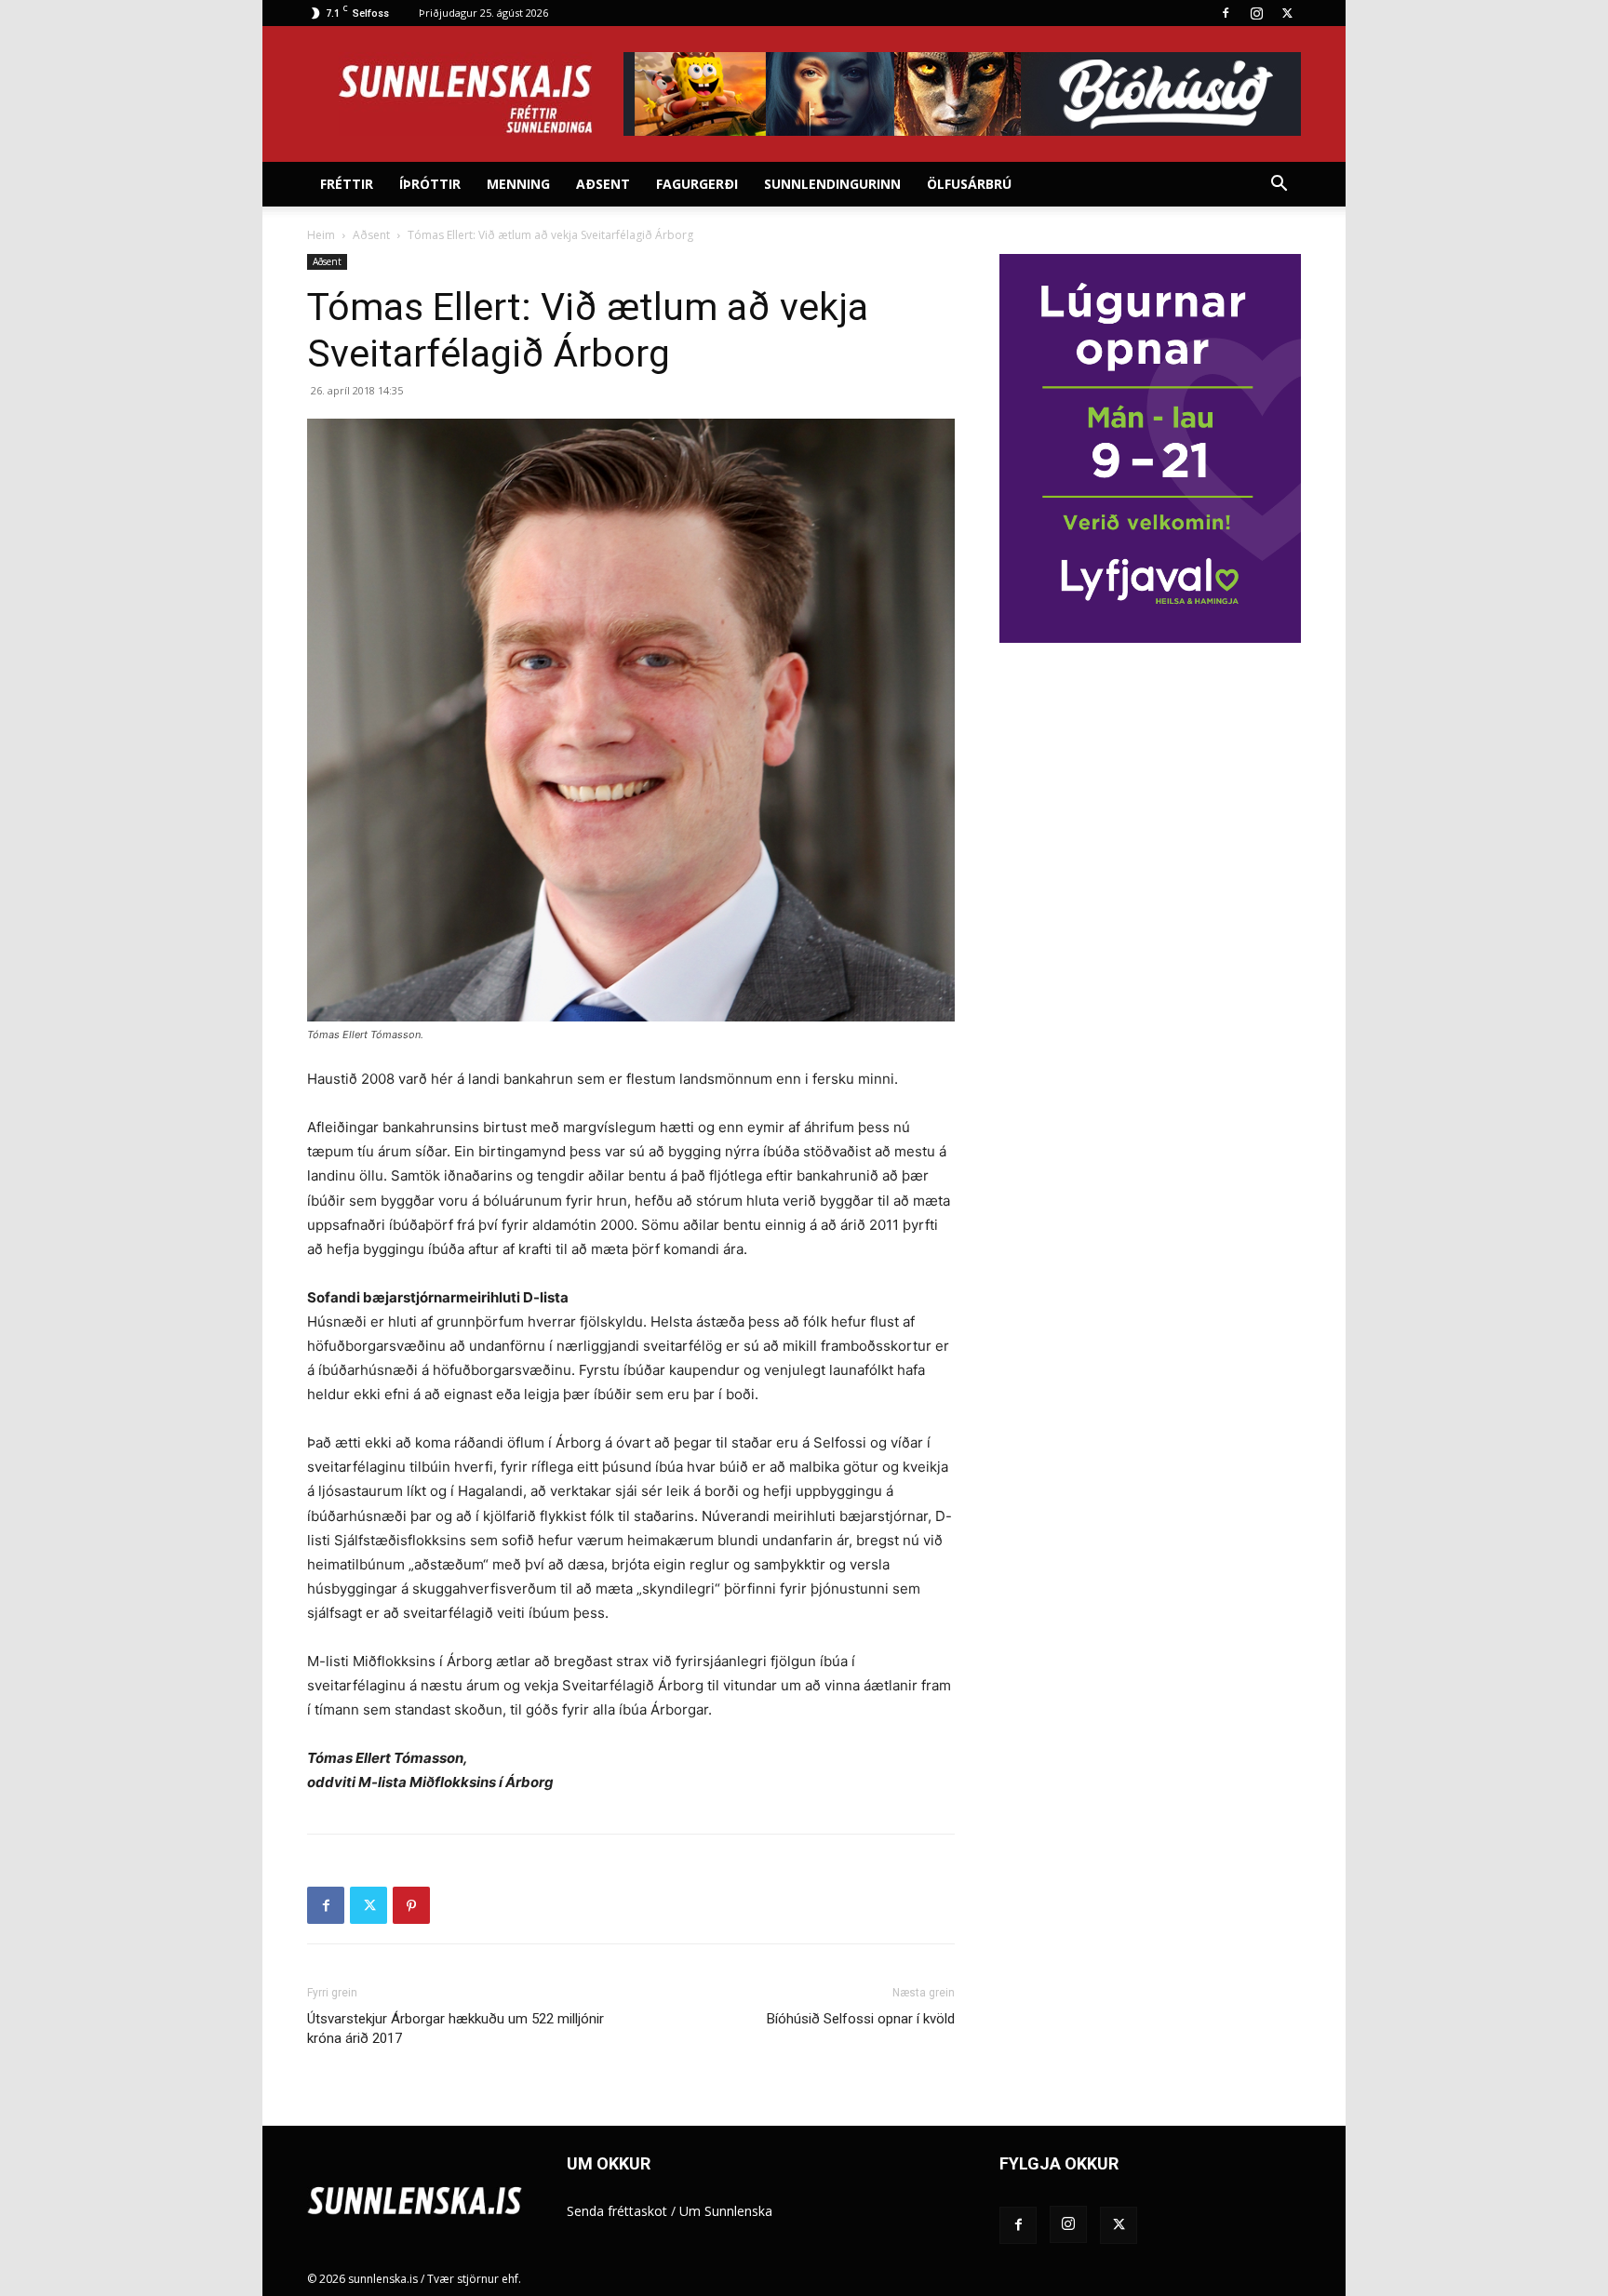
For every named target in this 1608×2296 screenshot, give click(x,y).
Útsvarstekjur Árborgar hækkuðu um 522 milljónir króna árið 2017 (456, 2029)
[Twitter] (1287, 13)
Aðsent (603, 184)
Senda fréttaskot (617, 2211)
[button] (1279, 186)
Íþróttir (430, 184)
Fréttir (347, 184)
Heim (321, 235)
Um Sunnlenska (726, 2211)
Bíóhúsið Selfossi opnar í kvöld (861, 2019)
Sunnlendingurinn (832, 184)
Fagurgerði (697, 184)
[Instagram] (1256, 13)
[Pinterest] (411, 1905)
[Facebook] (1226, 13)
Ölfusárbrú (969, 184)
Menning (518, 184)
